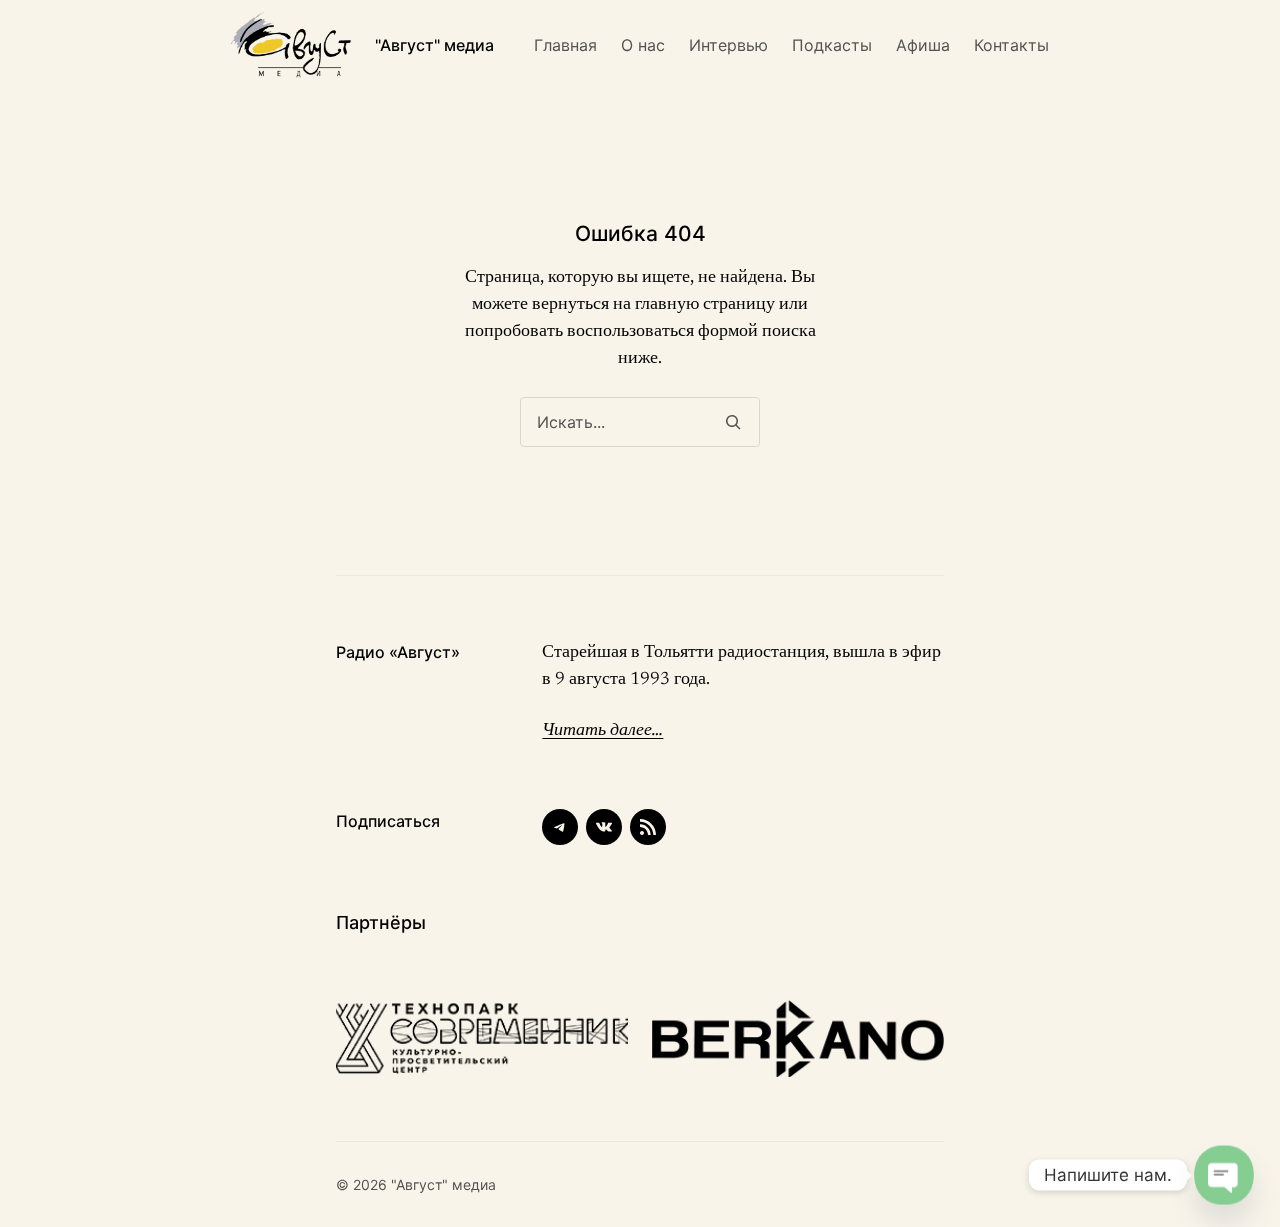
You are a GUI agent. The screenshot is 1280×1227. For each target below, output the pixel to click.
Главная (565, 45)
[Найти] (732, 422)
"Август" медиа (434, 45)
